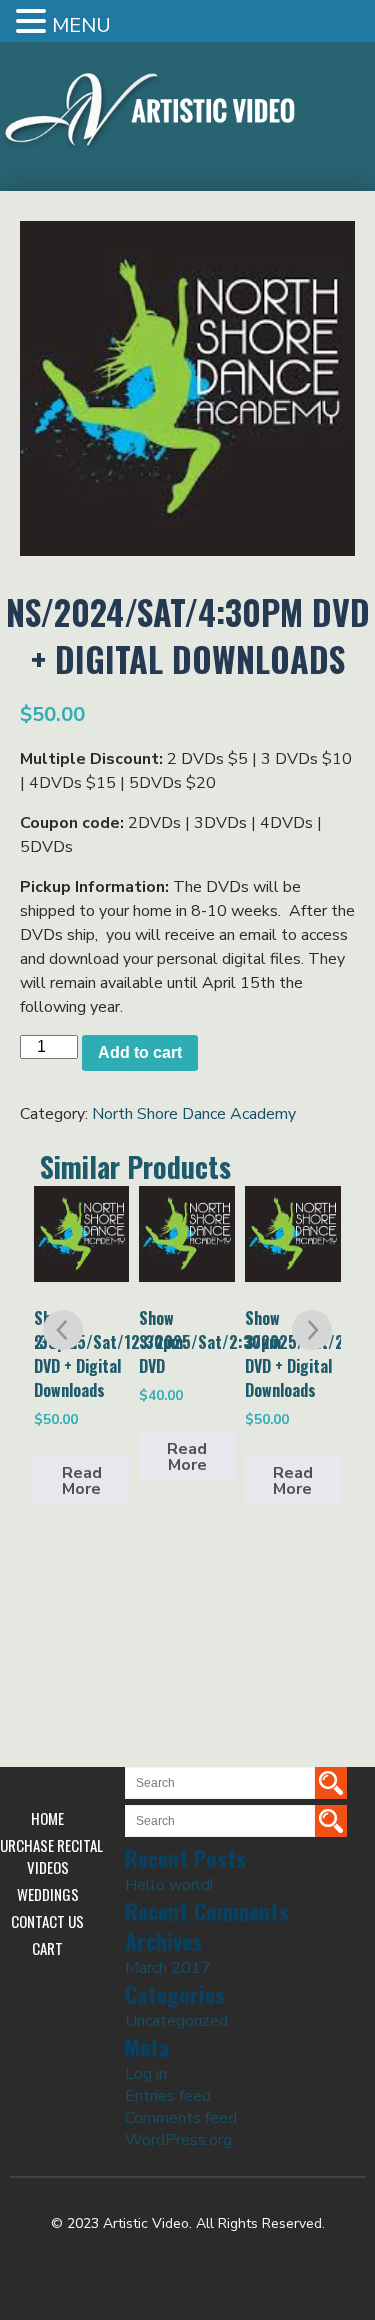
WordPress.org (178, 2140)
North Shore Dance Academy (194, 1114)
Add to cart (140, 1052)
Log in (146, 2074)
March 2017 (168, 1968)
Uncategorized (176, 2021)
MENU (81, 25)
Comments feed (181, 2118)
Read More (82, 1481)
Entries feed (168, 2096)
